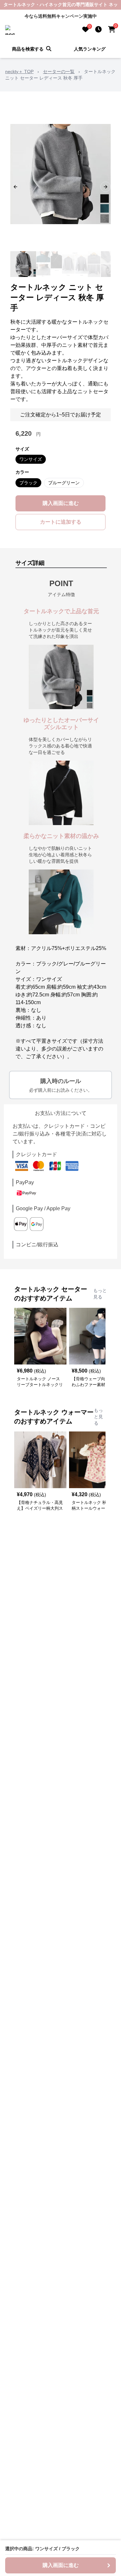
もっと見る (100, 1294)
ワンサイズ (31, 459)
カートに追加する (61, 522)
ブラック (28, 483)
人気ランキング (90, 49)
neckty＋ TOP (19, 71)
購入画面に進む (61, 503)
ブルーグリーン (64, 483)
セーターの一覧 (59, 71)
